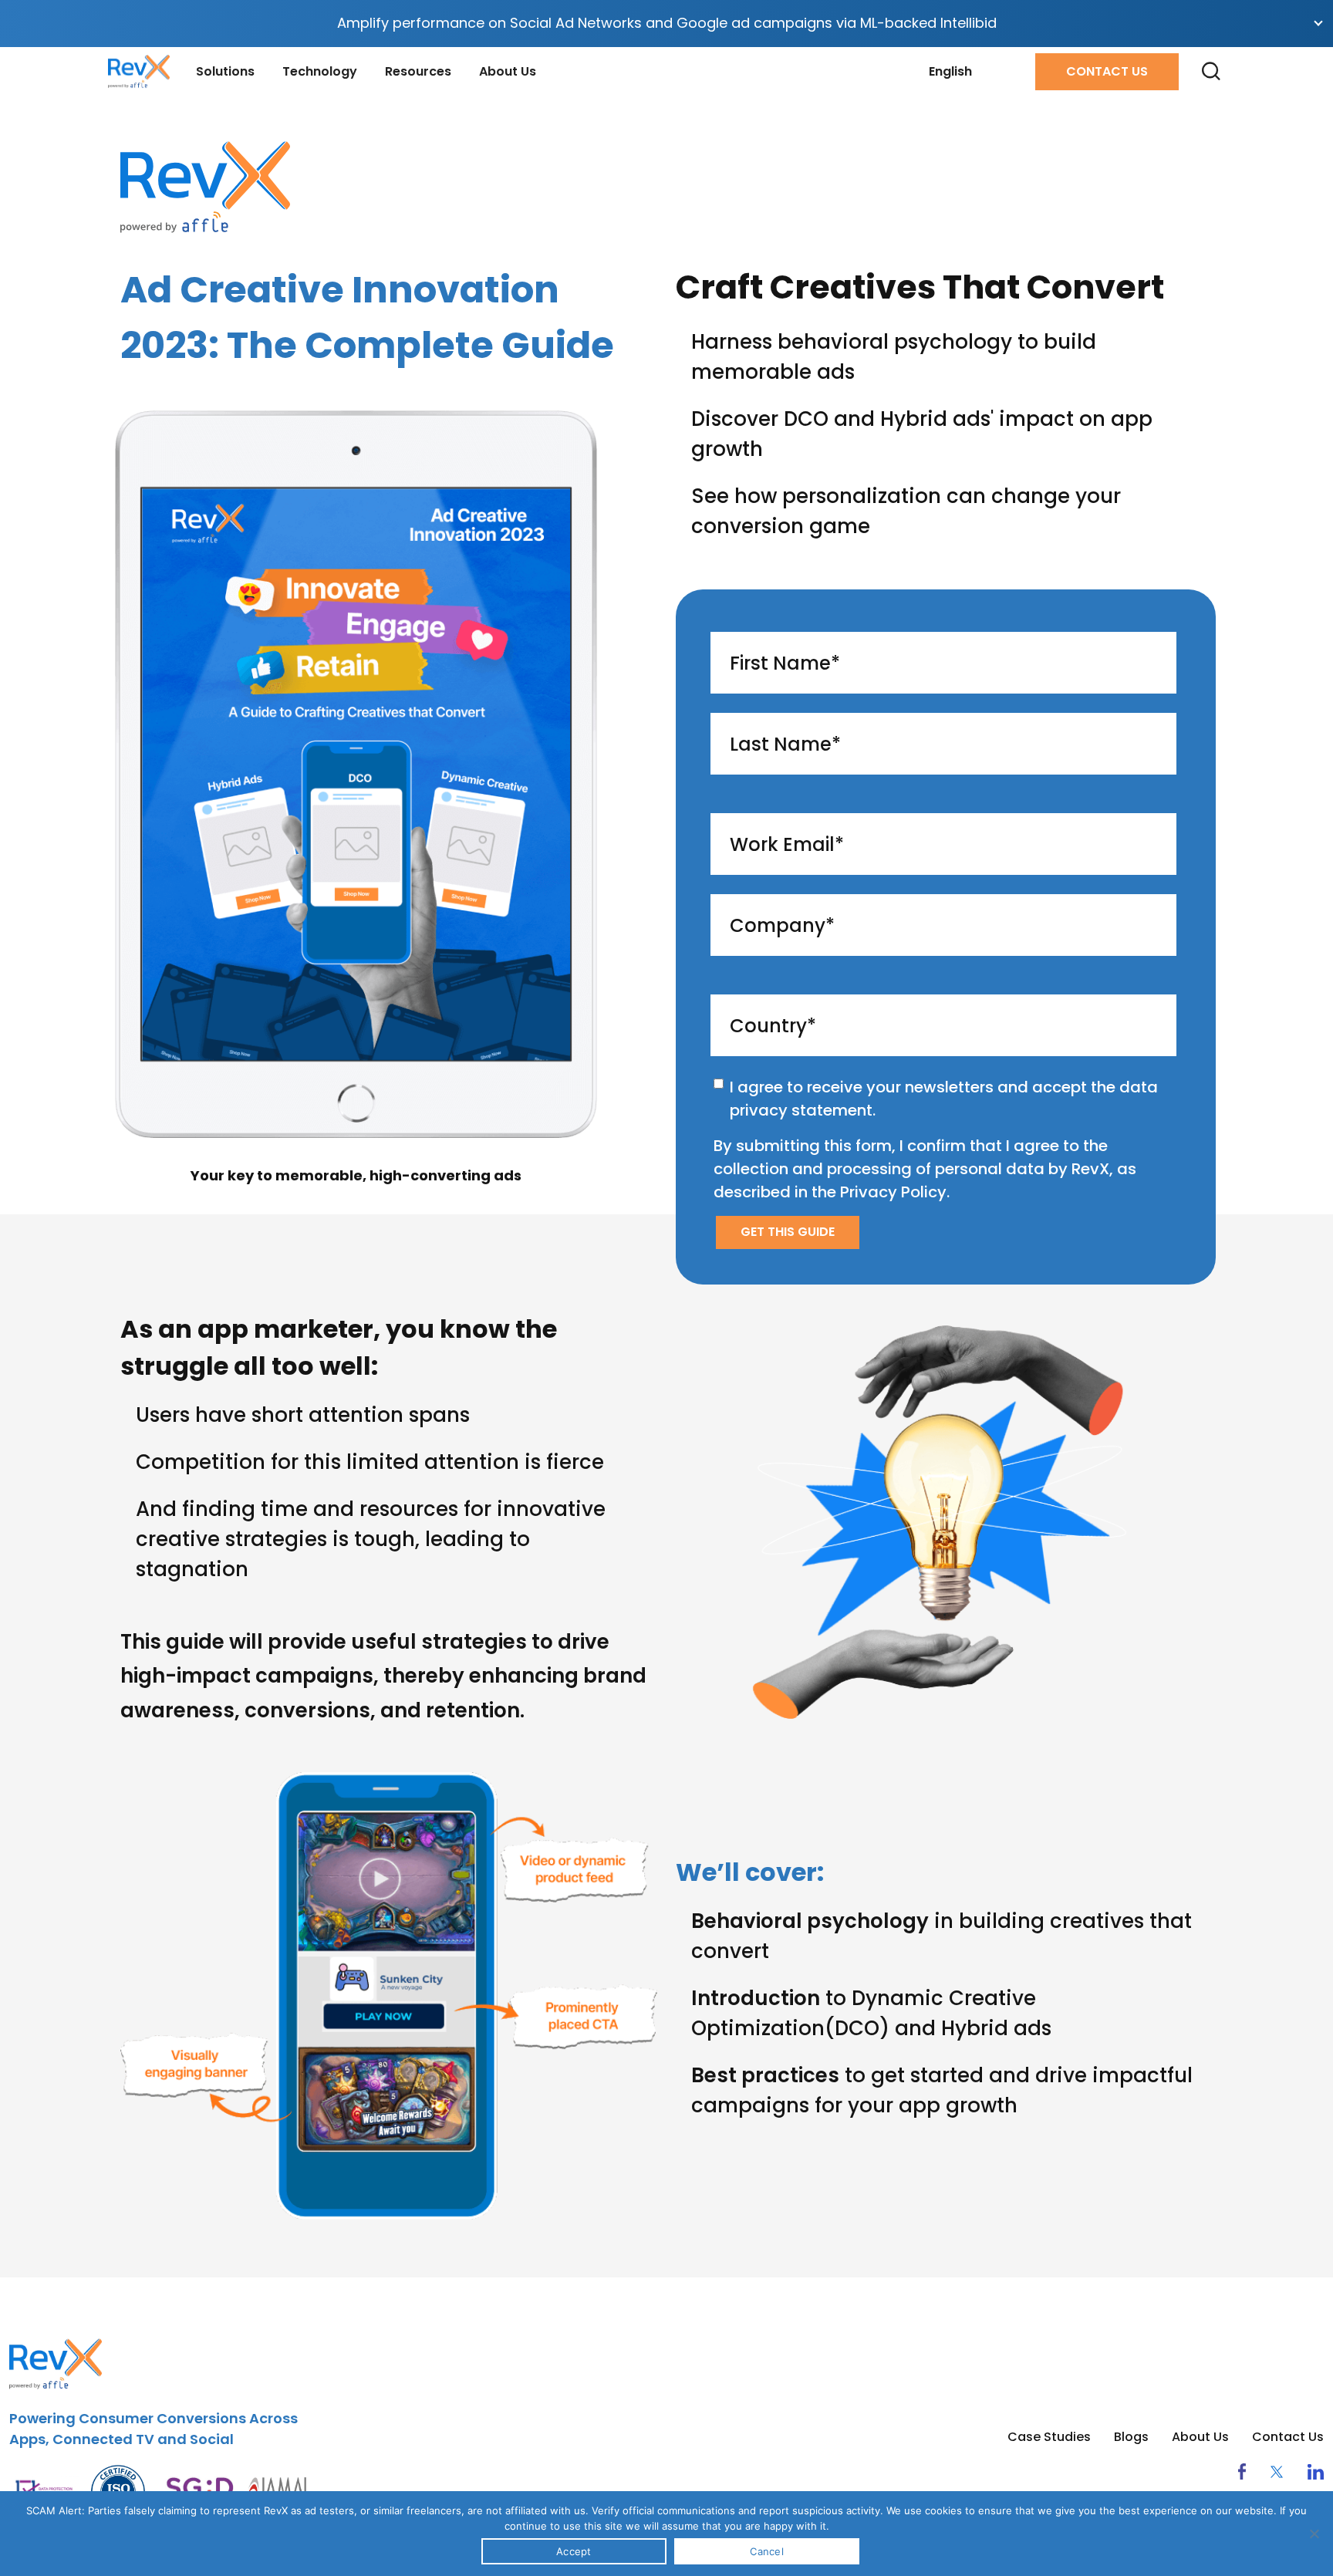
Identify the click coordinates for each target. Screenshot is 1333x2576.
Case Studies (1049, 2437)
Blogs (1131, 2437)
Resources (418, 71)
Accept (574, 2551)
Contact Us (1107, 71)
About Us (508, 71)
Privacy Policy (893, 1192)
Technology (320, 71)
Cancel (767, 2551)
